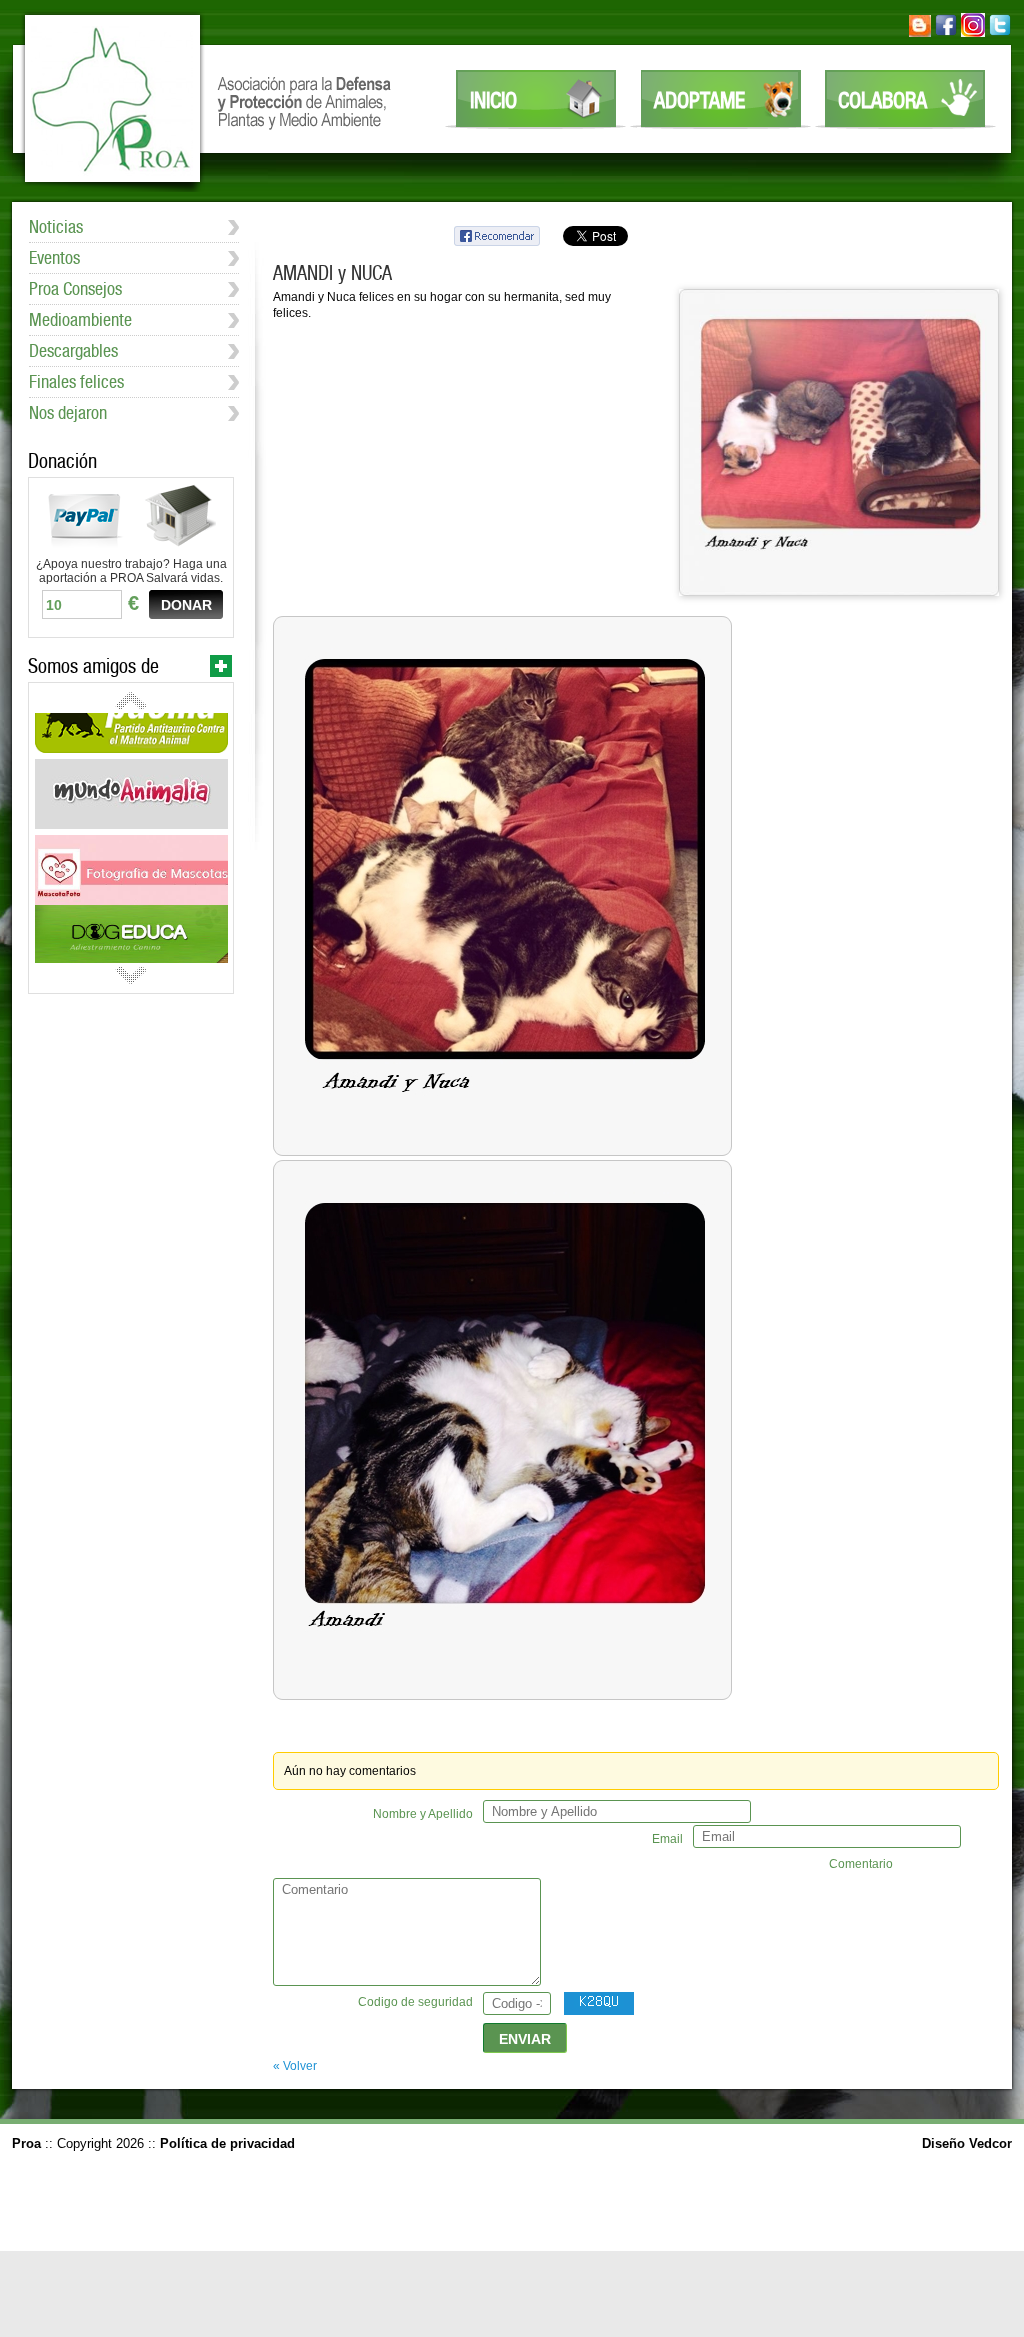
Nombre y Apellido (423, 1814)
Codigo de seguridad (415, 2002)
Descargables (73, 350)
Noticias (56, 226)
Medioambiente (80, 319)
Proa (112, 98)
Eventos (54, 257)
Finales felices (76, 381)
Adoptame (699, 100)
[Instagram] (973, 33)
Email (667, 1839)
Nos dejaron (68, 412)
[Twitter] (1000, 33)
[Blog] (920, 33)
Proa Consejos (75, 288)
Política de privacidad (227, 2143)
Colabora (882, 100)
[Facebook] (946, 33)
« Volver (295, 2066)
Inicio (493, 100)
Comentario (861, 1864)
